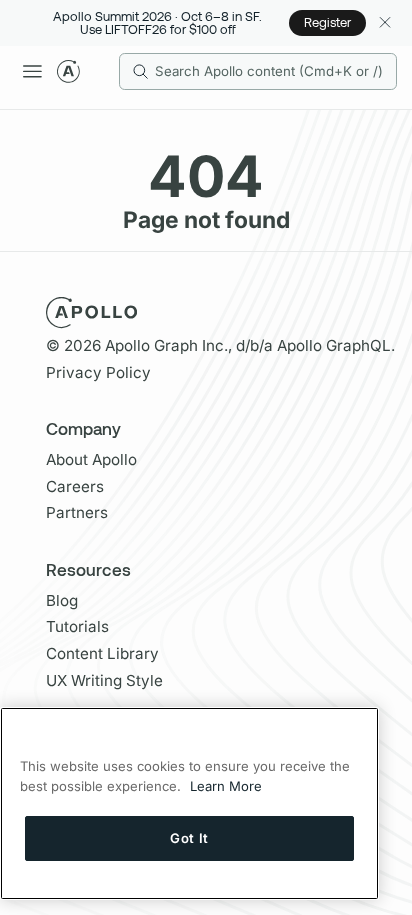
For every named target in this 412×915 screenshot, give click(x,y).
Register (327, 22)
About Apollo (91, 459)
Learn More (226, 786)
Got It (189, 838)
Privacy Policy (98, 372)
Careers (75, 486)
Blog (62, 600)
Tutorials (77, 626)
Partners (77, 512)
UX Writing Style (104, 680)
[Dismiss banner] (384, 22)
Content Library (102, 653)
